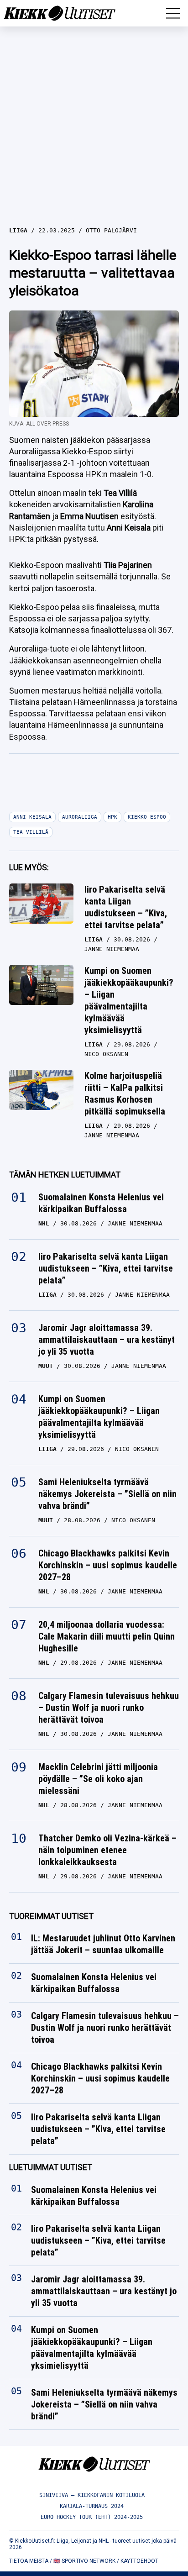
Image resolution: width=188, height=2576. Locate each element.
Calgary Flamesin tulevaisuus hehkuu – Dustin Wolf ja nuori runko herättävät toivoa (109, 1708)
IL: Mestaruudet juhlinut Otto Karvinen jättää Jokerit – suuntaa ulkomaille (103, 1944)
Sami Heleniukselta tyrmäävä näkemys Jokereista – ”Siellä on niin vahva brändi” (107, 1494)
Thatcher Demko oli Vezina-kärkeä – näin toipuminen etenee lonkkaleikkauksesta (107, 1850)
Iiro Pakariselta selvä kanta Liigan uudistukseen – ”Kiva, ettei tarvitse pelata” (126, 907)
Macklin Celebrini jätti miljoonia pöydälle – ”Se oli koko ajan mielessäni (98, 1779)
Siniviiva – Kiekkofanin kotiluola (92, 2495)
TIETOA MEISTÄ (29, 2561)
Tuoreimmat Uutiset (51, 1916)
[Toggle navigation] (173, 13)
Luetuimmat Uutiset (51, 2167)
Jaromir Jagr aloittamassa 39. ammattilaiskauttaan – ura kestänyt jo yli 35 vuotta (107, 1340)
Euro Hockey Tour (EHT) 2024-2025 (92, 2517)
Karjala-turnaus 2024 (92, 2506)
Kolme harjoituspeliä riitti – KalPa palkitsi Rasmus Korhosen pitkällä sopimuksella (125, 1093)
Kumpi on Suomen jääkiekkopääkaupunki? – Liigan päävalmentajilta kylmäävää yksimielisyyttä (129, 1000)
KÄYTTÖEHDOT (139, 2561)
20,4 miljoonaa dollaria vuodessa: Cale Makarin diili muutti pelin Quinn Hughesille (107, 1636)
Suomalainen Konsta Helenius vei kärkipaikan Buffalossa (101, 1203)
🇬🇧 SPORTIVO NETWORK (84, 2561)
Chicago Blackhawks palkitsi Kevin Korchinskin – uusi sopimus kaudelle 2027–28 (108, 1565)
